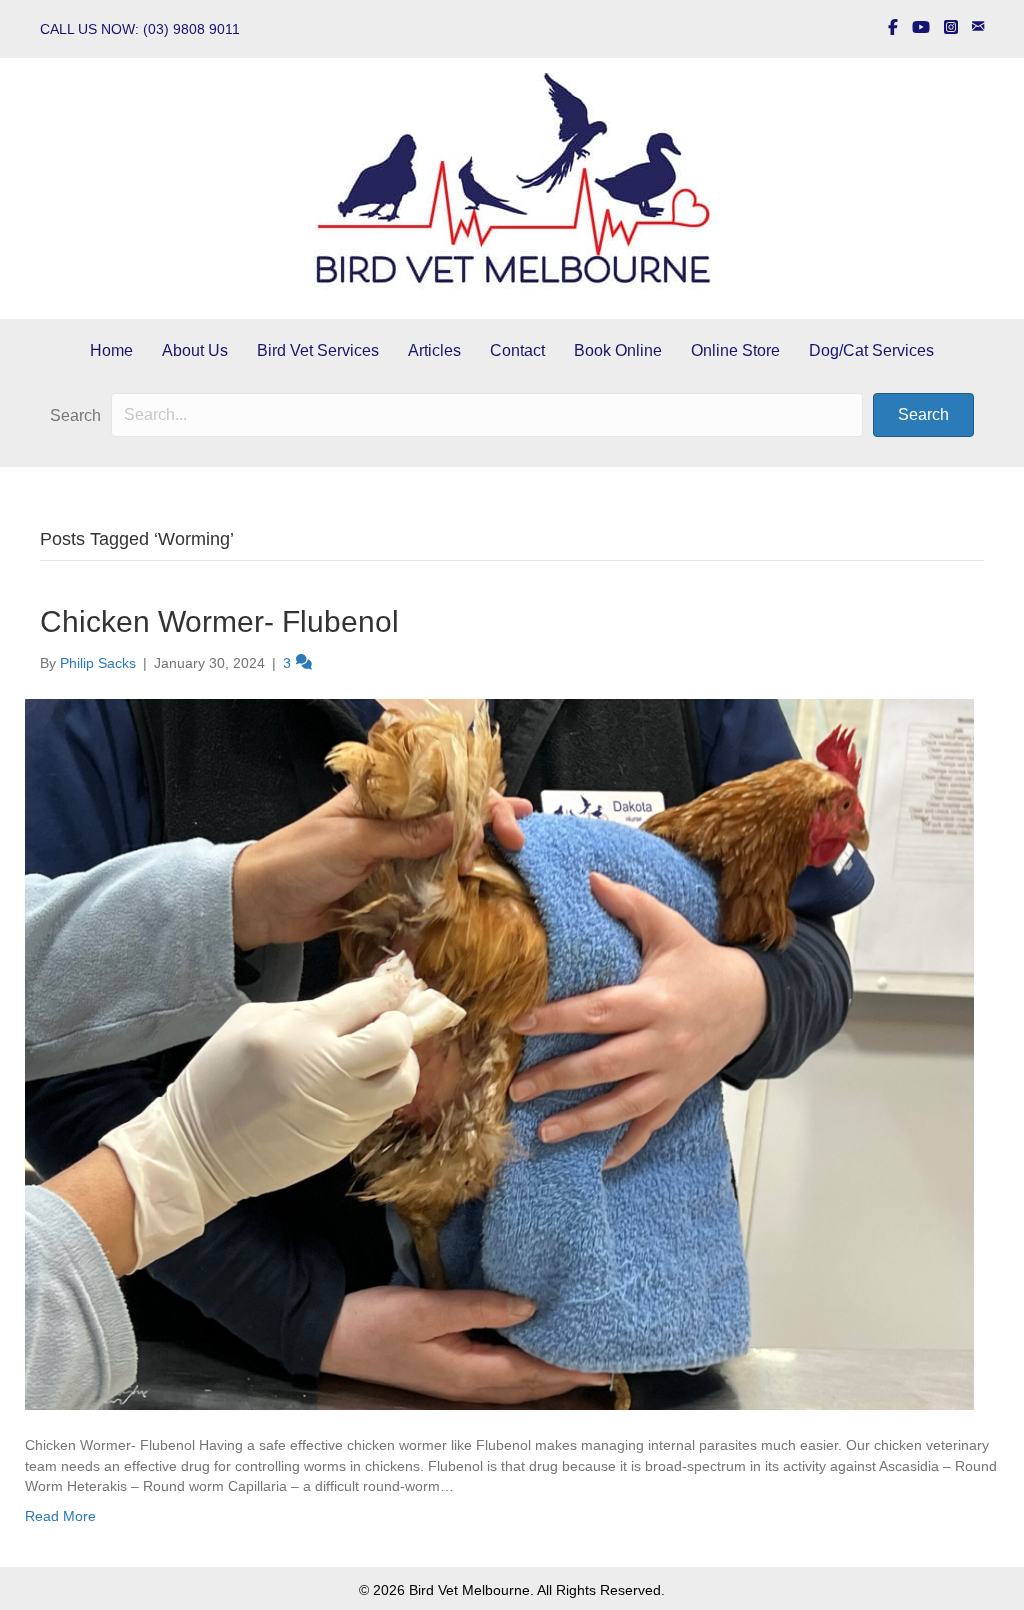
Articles (434, 350)
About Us (195, 350)
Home (111, 350)
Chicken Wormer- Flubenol (219, 621)
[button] (923, 415)
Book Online (618, 350)
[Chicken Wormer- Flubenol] (499, 1053)
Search (75, 415)
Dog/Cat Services (871, 350)
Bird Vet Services (318, 350)
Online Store (735, 350)
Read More (60, 1516)
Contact (517, 350)
